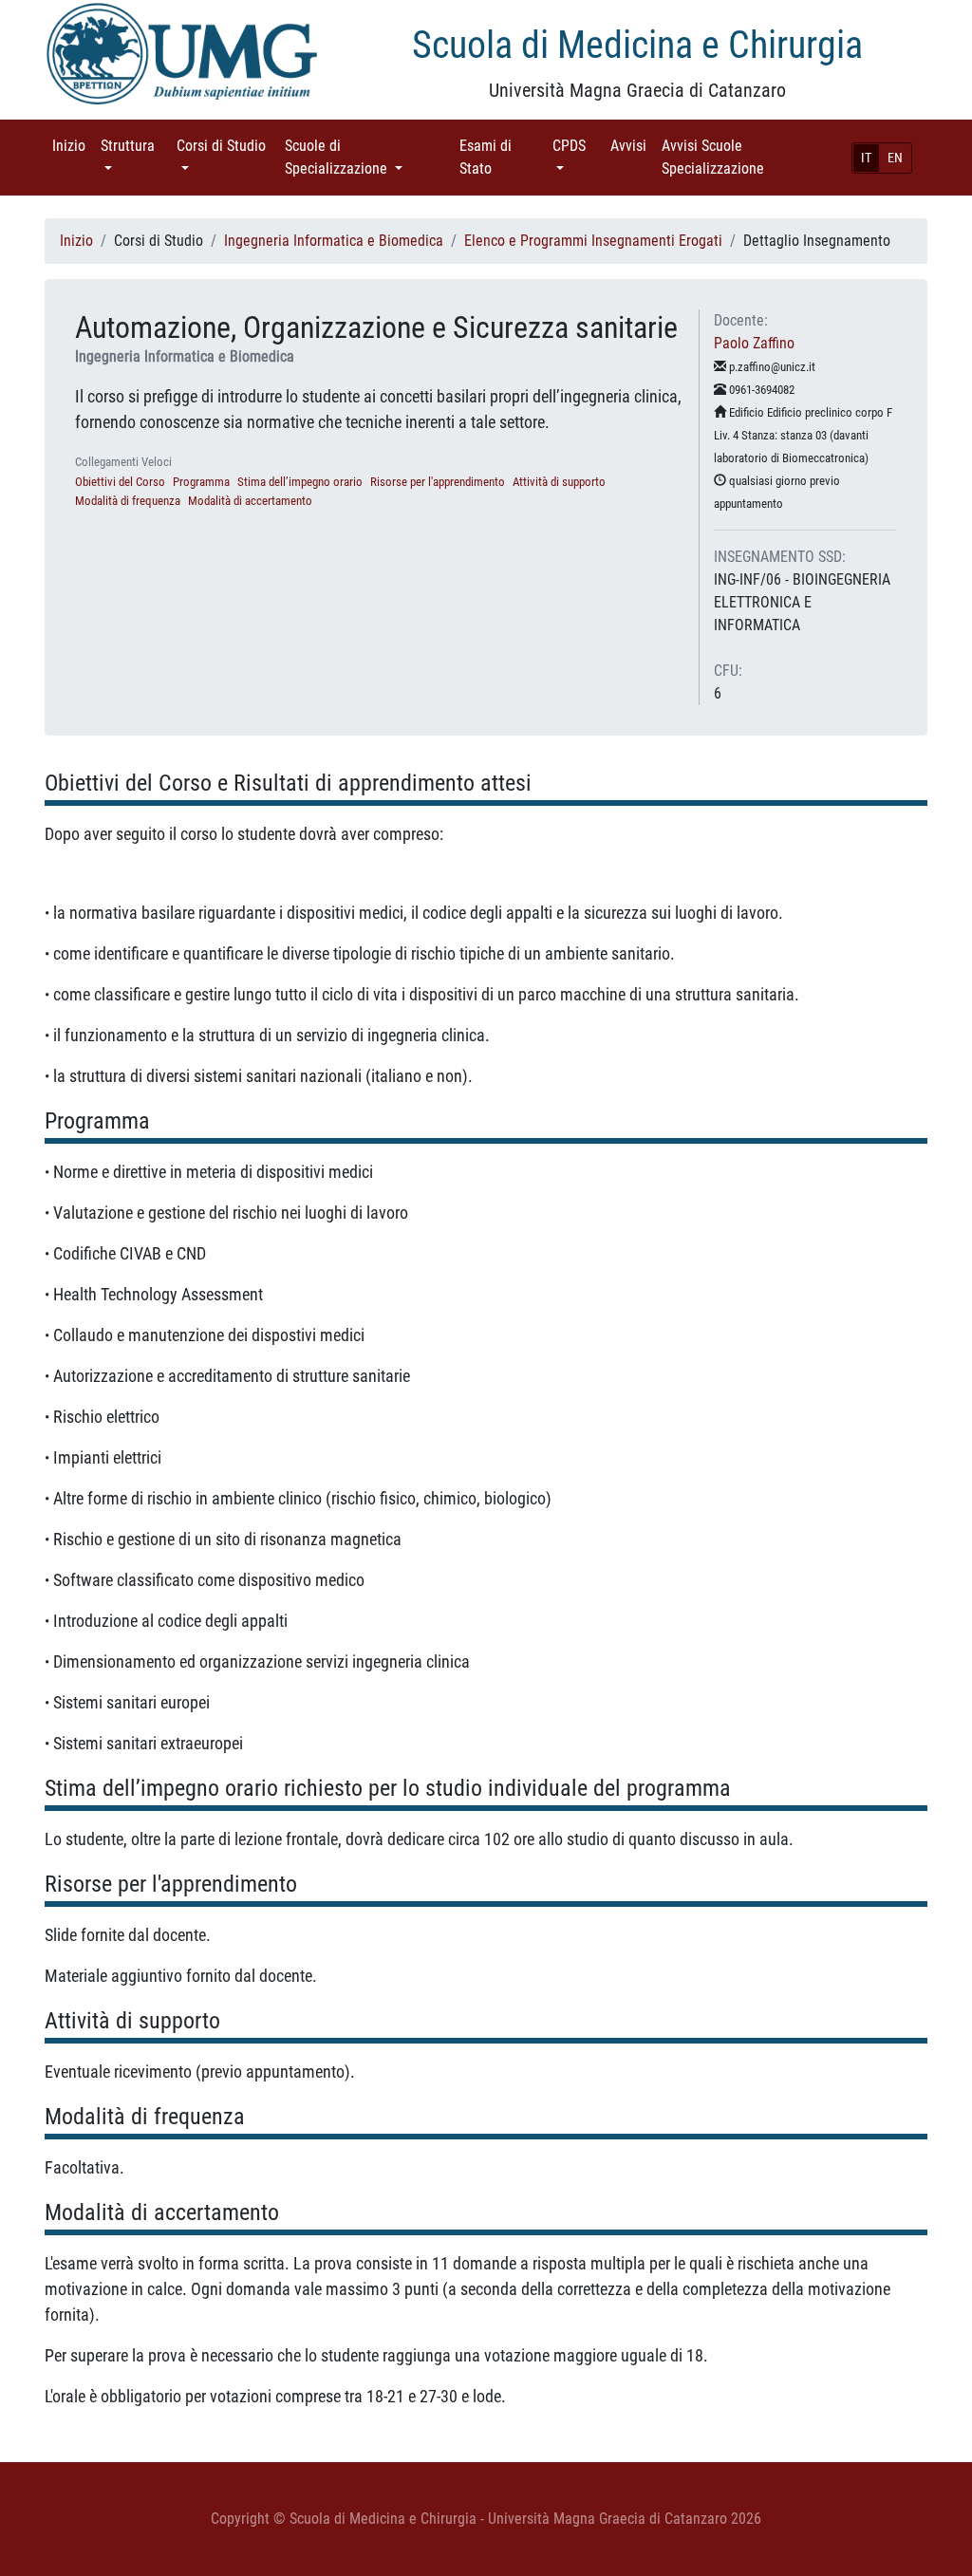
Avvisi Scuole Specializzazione (739, 157)
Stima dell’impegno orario (300, 482)
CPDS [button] (578, 146)
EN (895, 158)
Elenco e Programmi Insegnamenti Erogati (593, 241)
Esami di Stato (502, 157)
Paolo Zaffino (754, 343)
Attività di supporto (559, 482)
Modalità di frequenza (128, 501)
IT (866, 158)
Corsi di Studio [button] (221, 157)
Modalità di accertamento (250, 501)
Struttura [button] (135, 146)
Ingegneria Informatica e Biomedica (334, 241)
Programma (201, 482)
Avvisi (632, 146)
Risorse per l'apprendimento (438, 482)
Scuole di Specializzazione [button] (364, 157)
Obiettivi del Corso (120, 482)
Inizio (73, 146)
